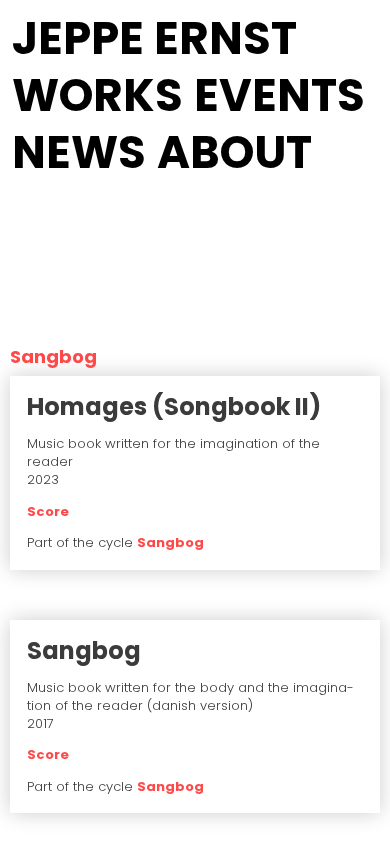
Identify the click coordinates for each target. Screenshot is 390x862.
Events (279, 95)
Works (97, 95)
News (79, 152)
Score (48, 511)
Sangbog (170, 542)
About (234, 152)
